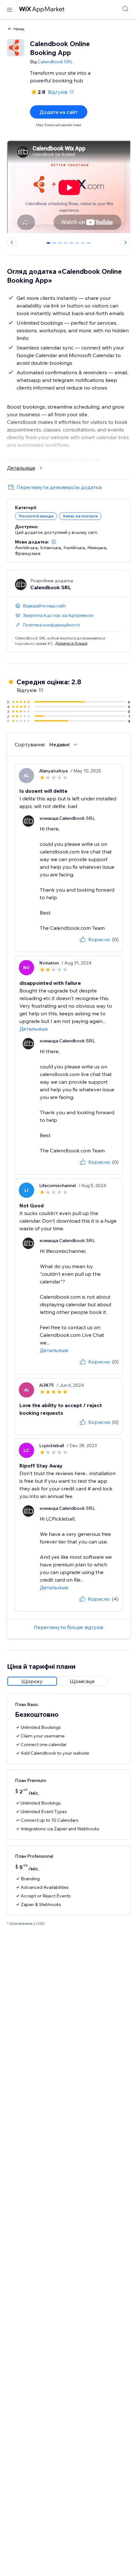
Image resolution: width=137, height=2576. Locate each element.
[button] (54, 542)
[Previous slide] (12, 242)
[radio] (32, 1681)
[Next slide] (126, 242)
